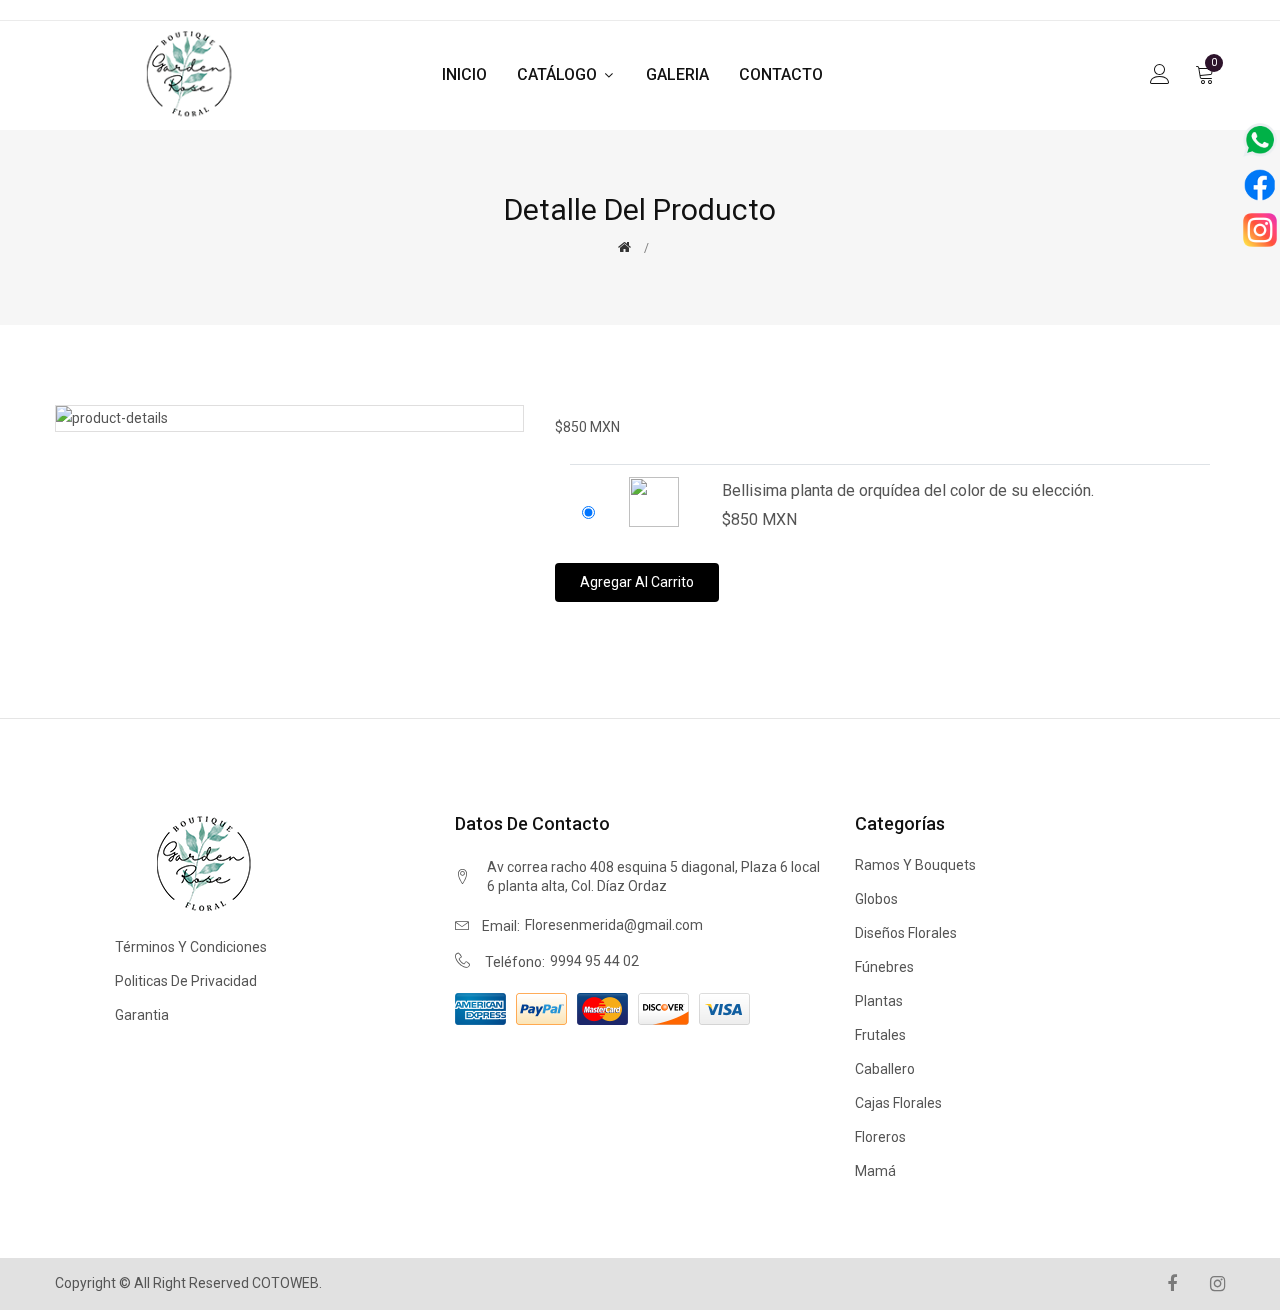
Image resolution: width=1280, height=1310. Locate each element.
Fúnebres (884, 967)
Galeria (677, 74)
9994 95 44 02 (594, 961)
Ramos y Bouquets (915, 865)
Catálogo (559, 74)
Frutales (880, 1035)
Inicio (464, 74)
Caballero (885, 1069)
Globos (876, 899)
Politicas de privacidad (186, 981)
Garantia (142, 1015)
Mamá (875, 1171)
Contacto (781, 74)
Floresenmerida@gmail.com (614, 925)
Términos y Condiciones (191, 947)
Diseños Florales (906, 933)
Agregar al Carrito (637, 582)
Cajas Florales (898, 1103)
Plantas (879, 1001)
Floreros (880, 1137)
